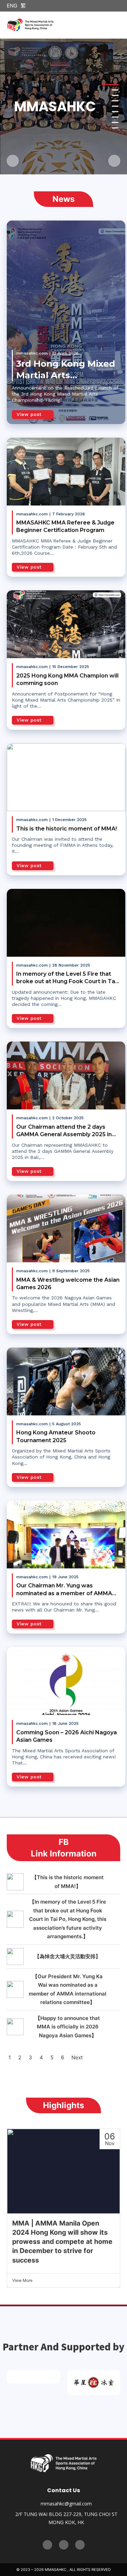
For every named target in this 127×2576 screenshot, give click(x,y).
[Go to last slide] (13, 161)
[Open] (116, 25)
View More (22, 2280)
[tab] (115, 85)
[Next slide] (114, 161)
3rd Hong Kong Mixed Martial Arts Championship (66, 375)
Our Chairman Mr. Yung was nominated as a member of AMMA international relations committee (64, 1593)
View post (29, 414)
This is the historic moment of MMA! (67, 829)
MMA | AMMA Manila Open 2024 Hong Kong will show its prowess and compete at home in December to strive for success (62, 2242)
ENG (12, 6)
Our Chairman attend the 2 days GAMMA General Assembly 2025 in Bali (64, 1134)
